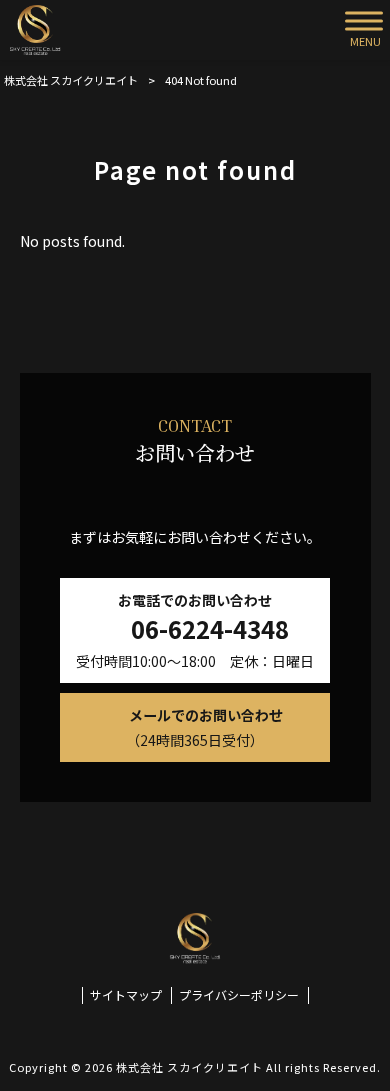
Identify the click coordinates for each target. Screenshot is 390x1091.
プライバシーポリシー (239, 995)
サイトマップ (126, 995)
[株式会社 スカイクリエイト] (35, 30)
